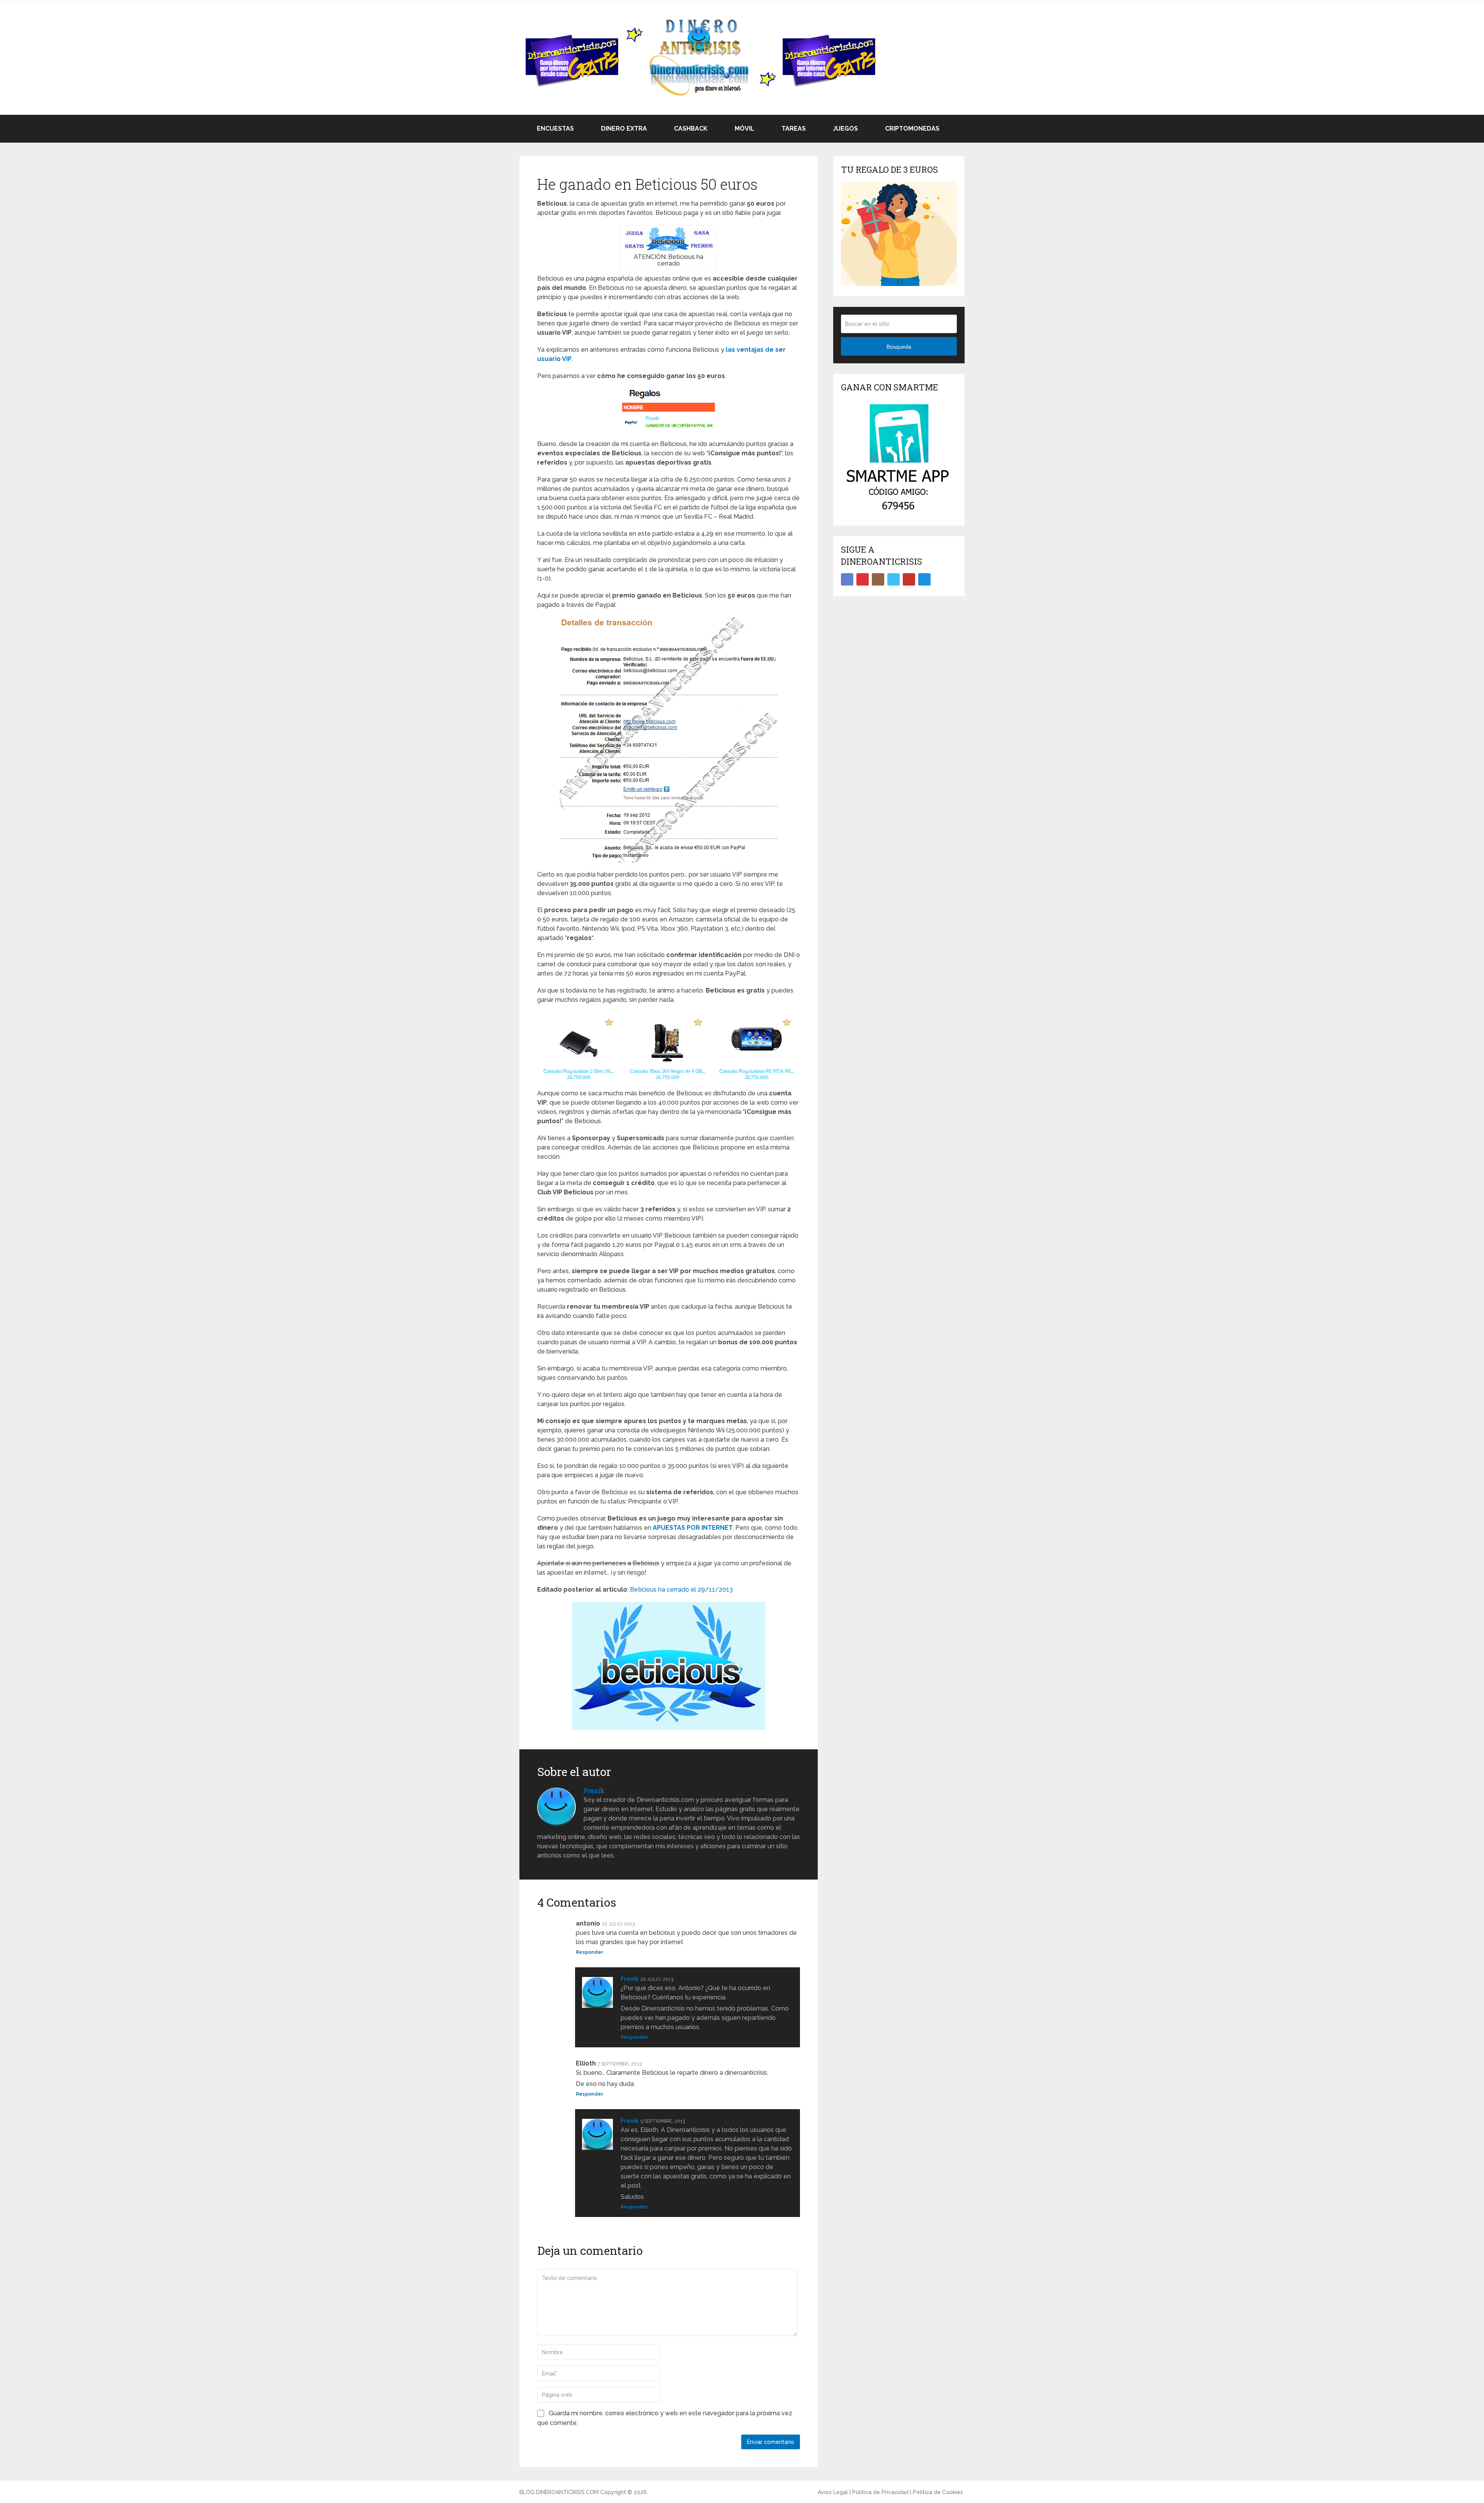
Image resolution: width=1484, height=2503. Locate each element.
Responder (590, 1952)
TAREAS (793, 129)
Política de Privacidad (880, 2492)
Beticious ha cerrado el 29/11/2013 (681, 1589)
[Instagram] (878, 579)
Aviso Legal (833, 2492)
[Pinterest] (863, 579)
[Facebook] (847, 579)
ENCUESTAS (555, 129)
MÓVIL (744, 129)
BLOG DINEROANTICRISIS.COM (559, 2492)
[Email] (924, 579)
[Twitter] (893, 579)
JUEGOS (845, 129)
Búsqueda (899, 347)
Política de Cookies (938, 2492)
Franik (594, 1790)
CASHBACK (690, 129)
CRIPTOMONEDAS (911, 129)
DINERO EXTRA (623, 129)
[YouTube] (909, 579)
